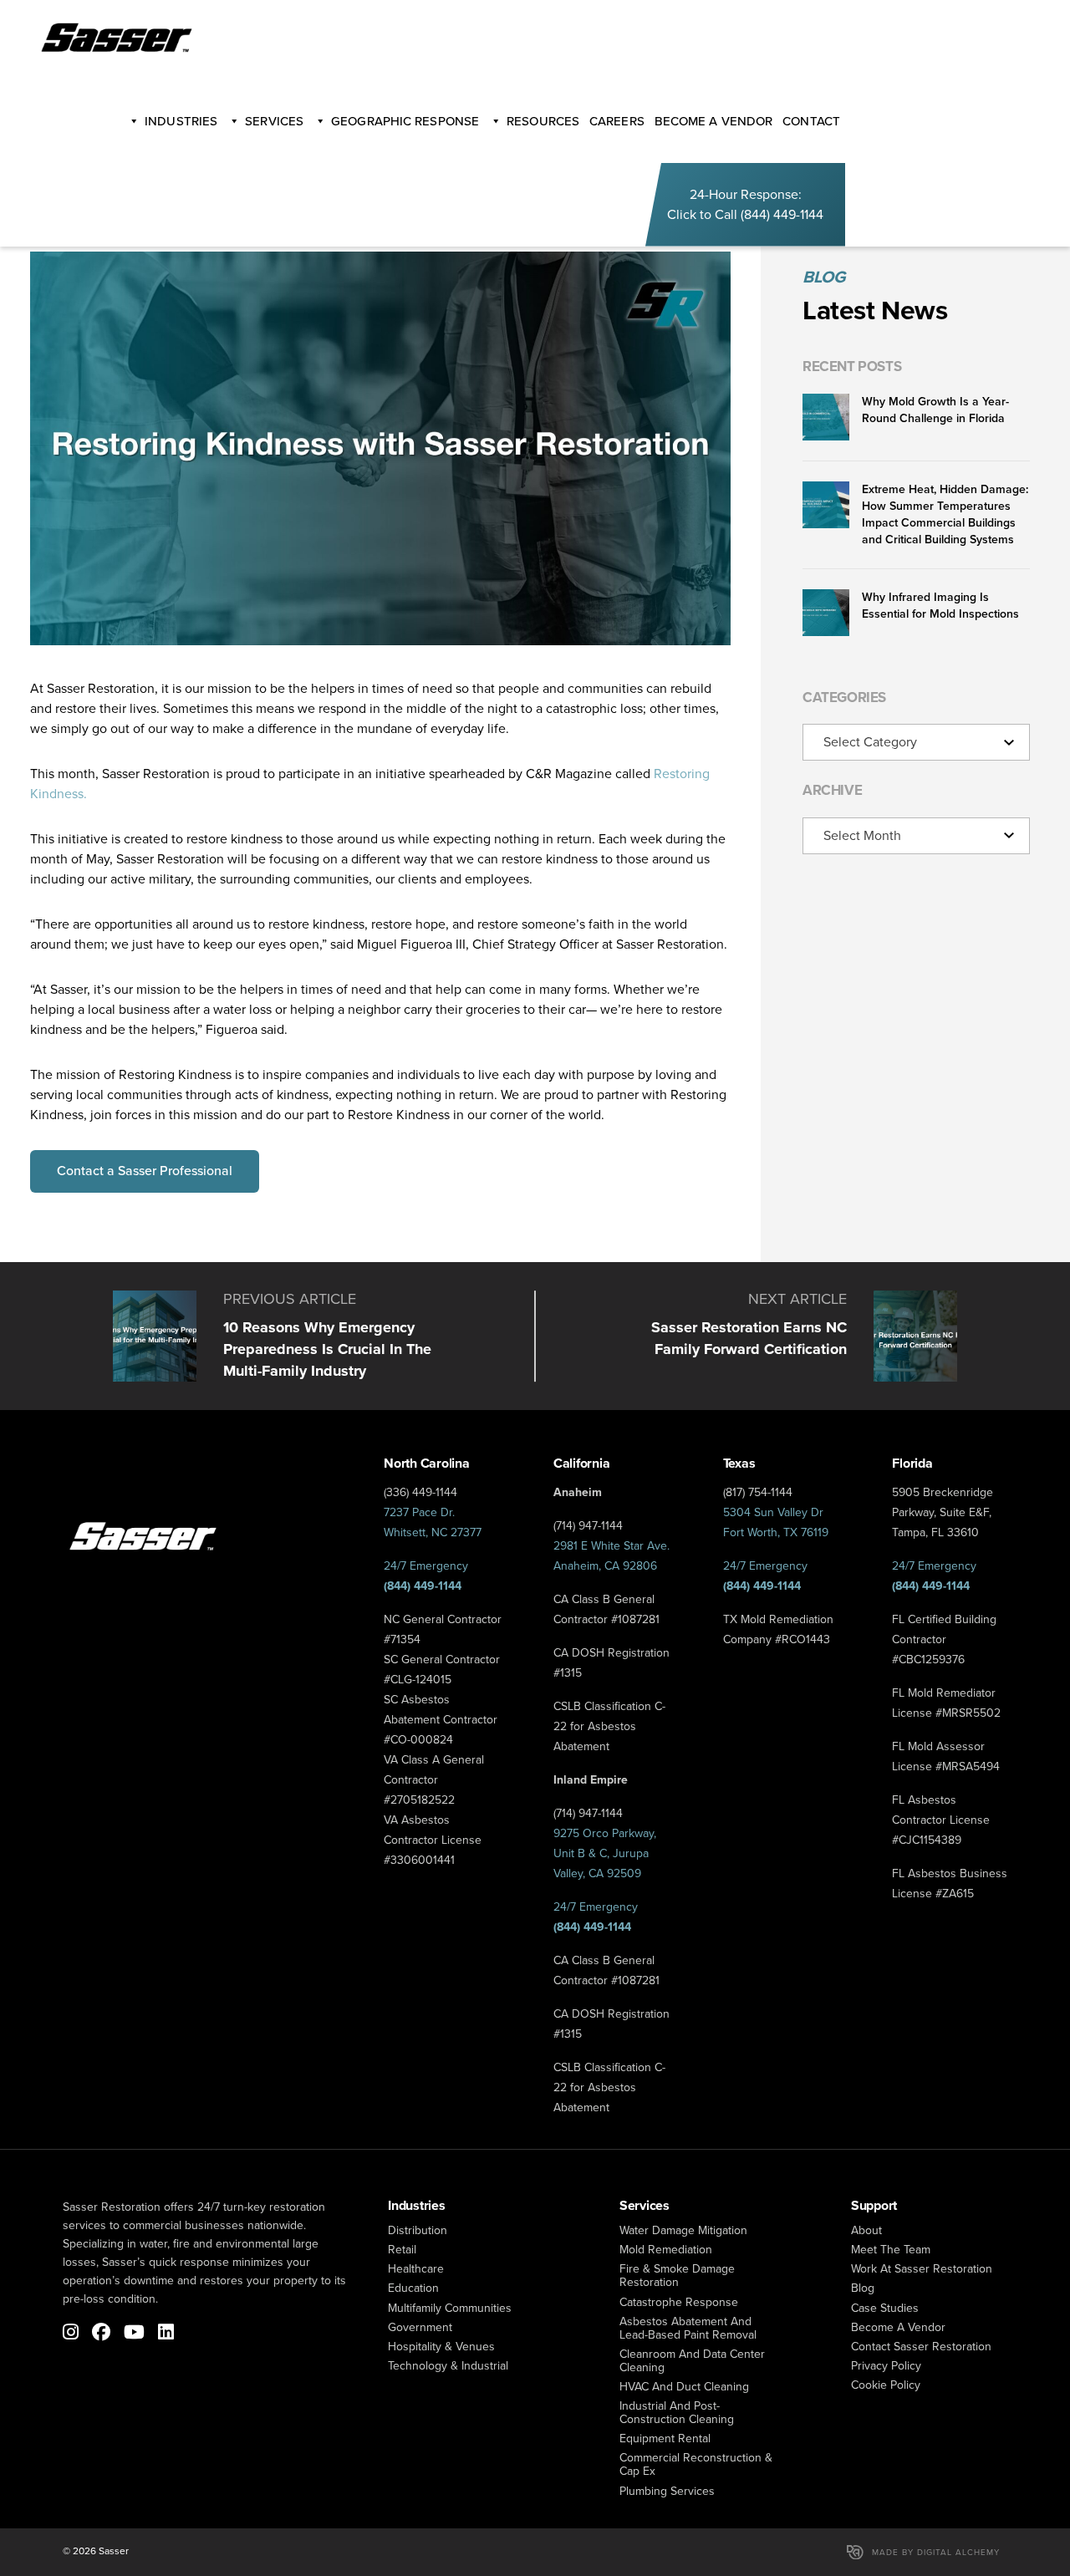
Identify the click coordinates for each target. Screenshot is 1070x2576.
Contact (811, 121)
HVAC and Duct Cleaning (684, 2387)
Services (274, 121)
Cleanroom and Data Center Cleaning (692, 2361)
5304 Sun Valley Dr (773, 1512)
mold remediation (666, 2250)
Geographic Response (405, 121)
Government (420, 2327)
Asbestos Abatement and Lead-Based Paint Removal (688, 2328)
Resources (543, 121)
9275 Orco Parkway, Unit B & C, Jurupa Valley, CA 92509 (605, 1853)
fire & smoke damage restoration (677, 2276)
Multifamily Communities (450, 2308)
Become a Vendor (898, 2327)
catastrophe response (679, 2302)
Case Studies (885, 2308)
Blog (863, 2288)
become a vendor (714, 121)
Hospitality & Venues (441, 2347)
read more (288, 1336)
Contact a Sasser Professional (145, 1171)
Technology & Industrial (448, 2366)
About (866, 2230)
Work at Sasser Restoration (922, 2269)
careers (617, 121)
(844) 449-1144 (782, 214)
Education (413, 2288)
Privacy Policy (886, 2366)
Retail (402, 2250)
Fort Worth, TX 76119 (776, 1532)
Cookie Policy (886, 2385)
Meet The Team (891, 2250)
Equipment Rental (665, 2439)
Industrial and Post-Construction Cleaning (677, 2413)
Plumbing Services (667, 2491)
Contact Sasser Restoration (921, 2347)
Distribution (418, 2230)
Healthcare (416, 2269)
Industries (181, 121)
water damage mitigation (683, 2230)
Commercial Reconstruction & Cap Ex (696, 2464)
